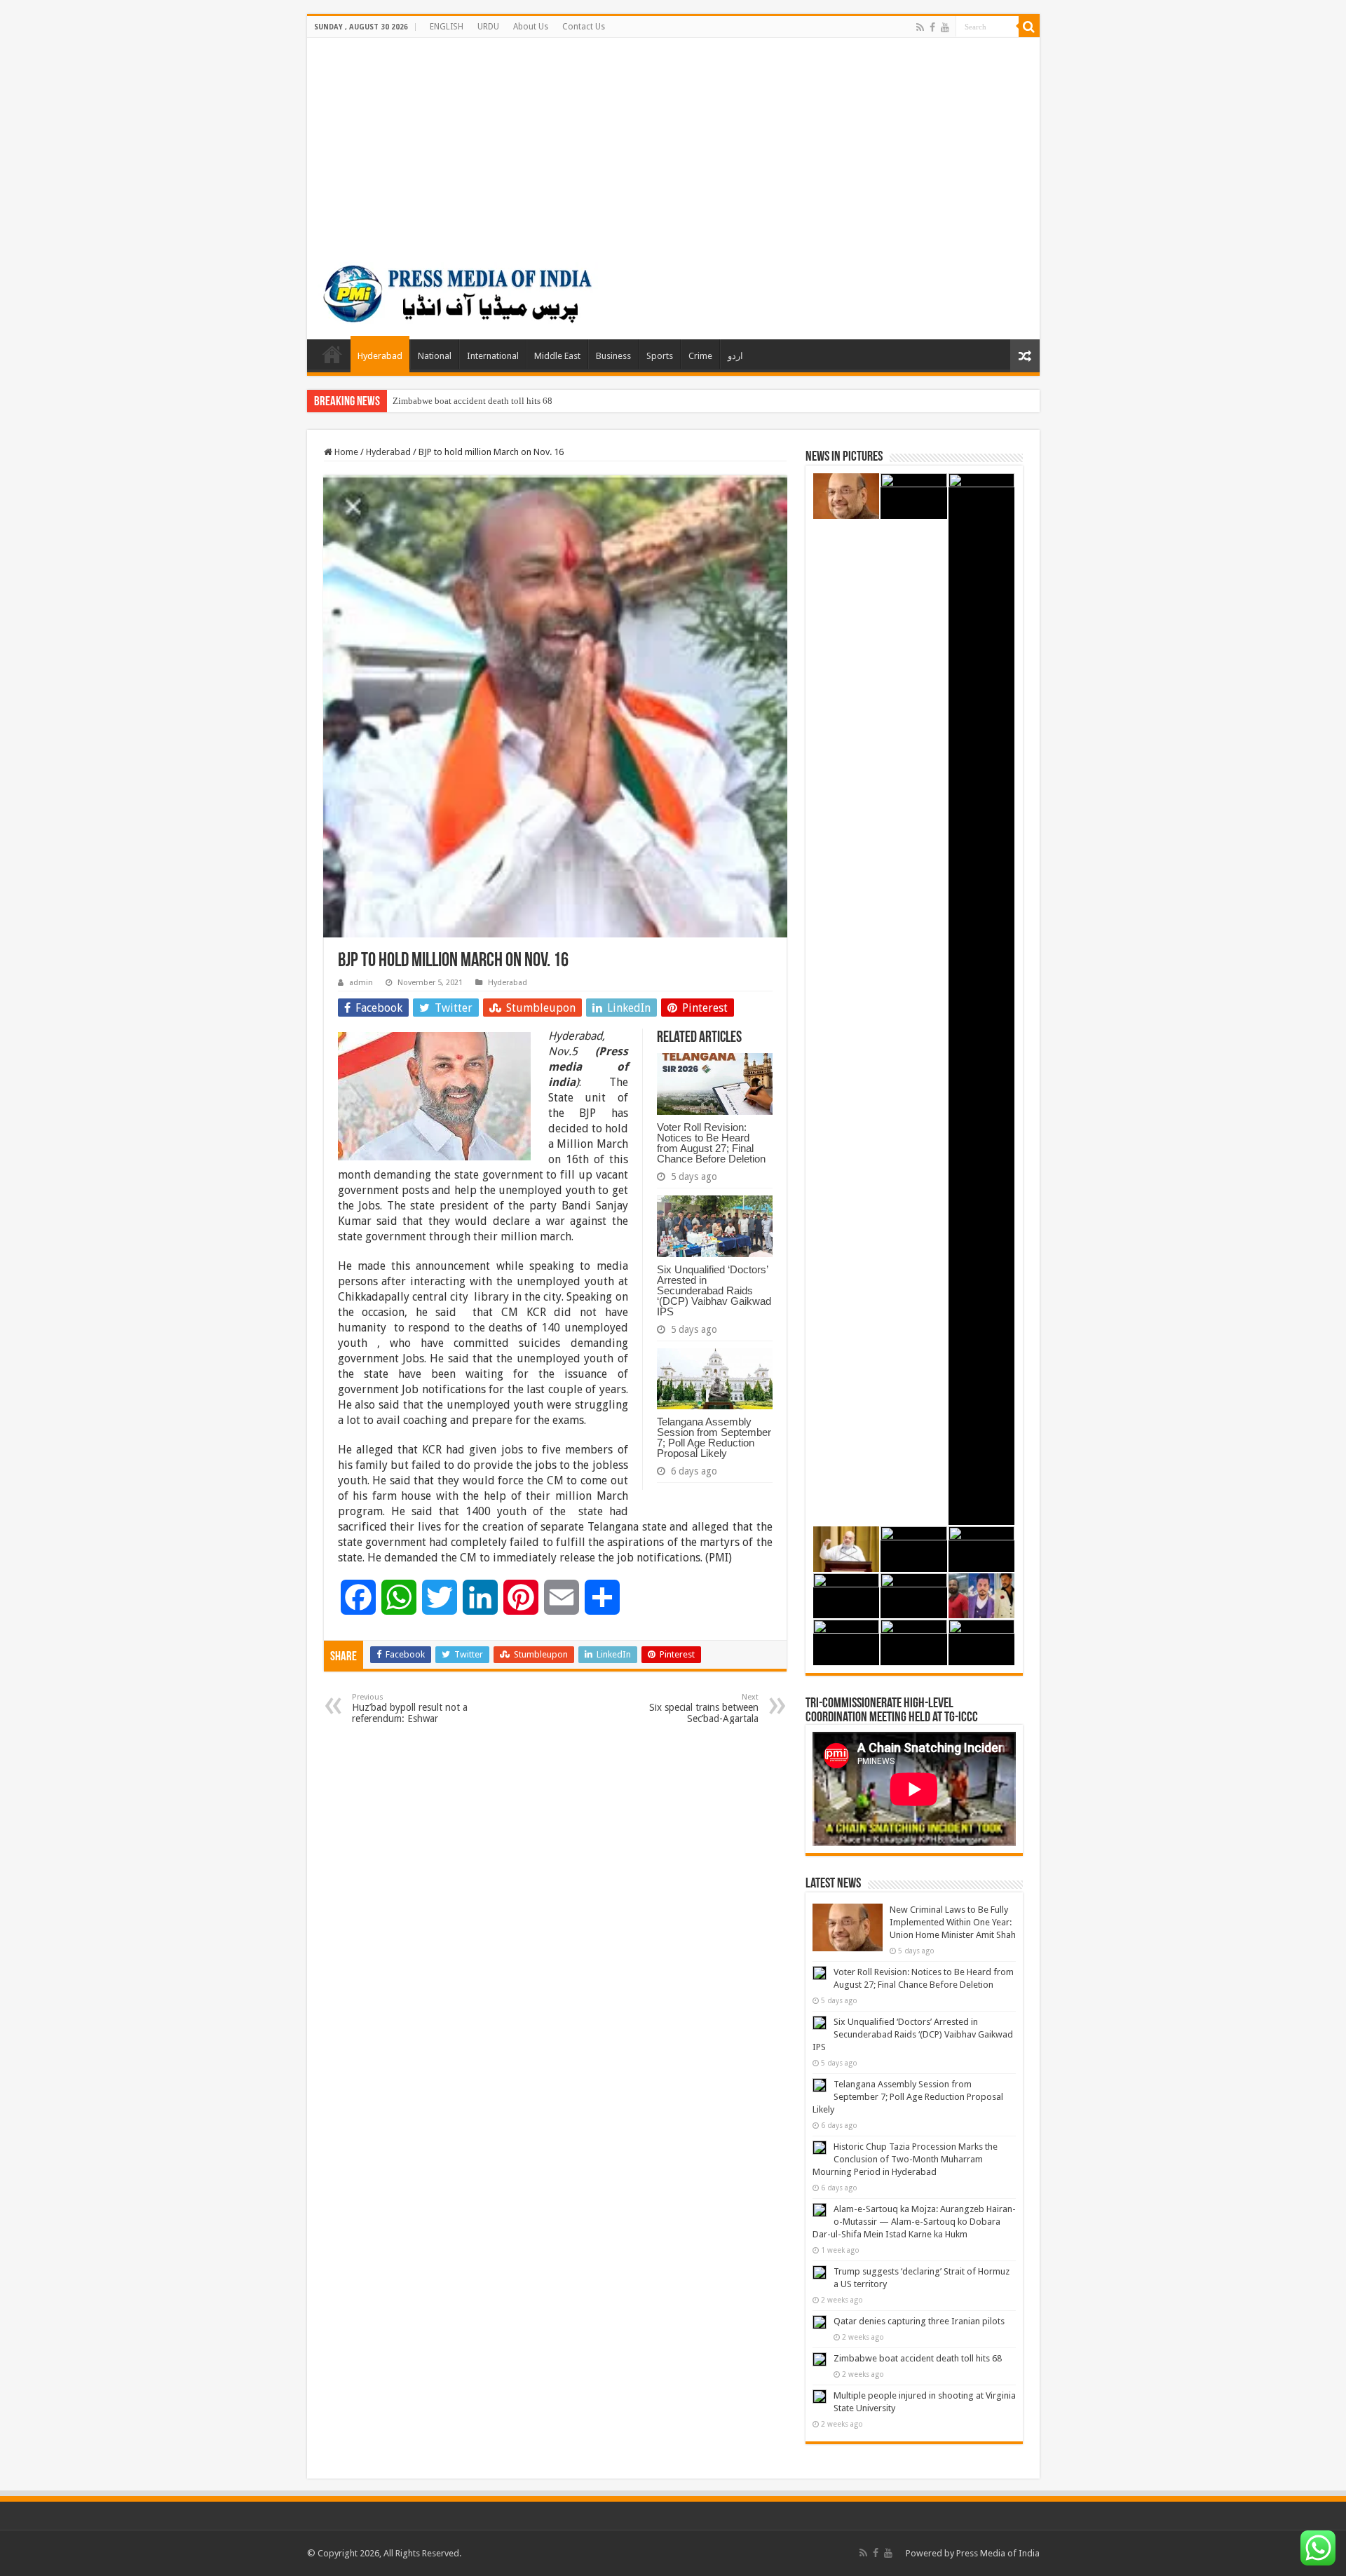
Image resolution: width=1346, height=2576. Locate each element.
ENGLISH (447, 27)
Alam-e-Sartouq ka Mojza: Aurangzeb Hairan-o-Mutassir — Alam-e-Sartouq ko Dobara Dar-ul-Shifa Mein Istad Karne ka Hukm (914, 2222)
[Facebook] (932, 27)
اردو (735, 356)
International (493, 356)
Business (613, 356)
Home (332, 354)
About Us (531, 27)
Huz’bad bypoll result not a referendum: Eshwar (410, 1708)
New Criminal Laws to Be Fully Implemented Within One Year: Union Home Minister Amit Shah (953, 1922)
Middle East (557, 356)
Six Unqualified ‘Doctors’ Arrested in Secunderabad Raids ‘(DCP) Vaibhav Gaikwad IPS (714, 1290)
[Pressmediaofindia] (458, 291)
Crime (700, 356)
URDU (488, 27)
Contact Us (584, 27)
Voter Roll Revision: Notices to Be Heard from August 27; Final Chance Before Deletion (711, 1143)
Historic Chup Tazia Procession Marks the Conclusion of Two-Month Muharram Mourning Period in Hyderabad (905, 2159)
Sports (660, 356)
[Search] (1029, 27)
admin (361, 983)
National (435, 356)
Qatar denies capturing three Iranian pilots (919, 2321)
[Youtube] (945, 27)
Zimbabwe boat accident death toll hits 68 (473, 401)
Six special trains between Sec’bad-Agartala (704, 1708)
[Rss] (920, 27)
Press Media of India (998, 2553)
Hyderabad (380, 356)
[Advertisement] (673, 143)
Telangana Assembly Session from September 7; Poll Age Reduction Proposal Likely (714, 1437)
